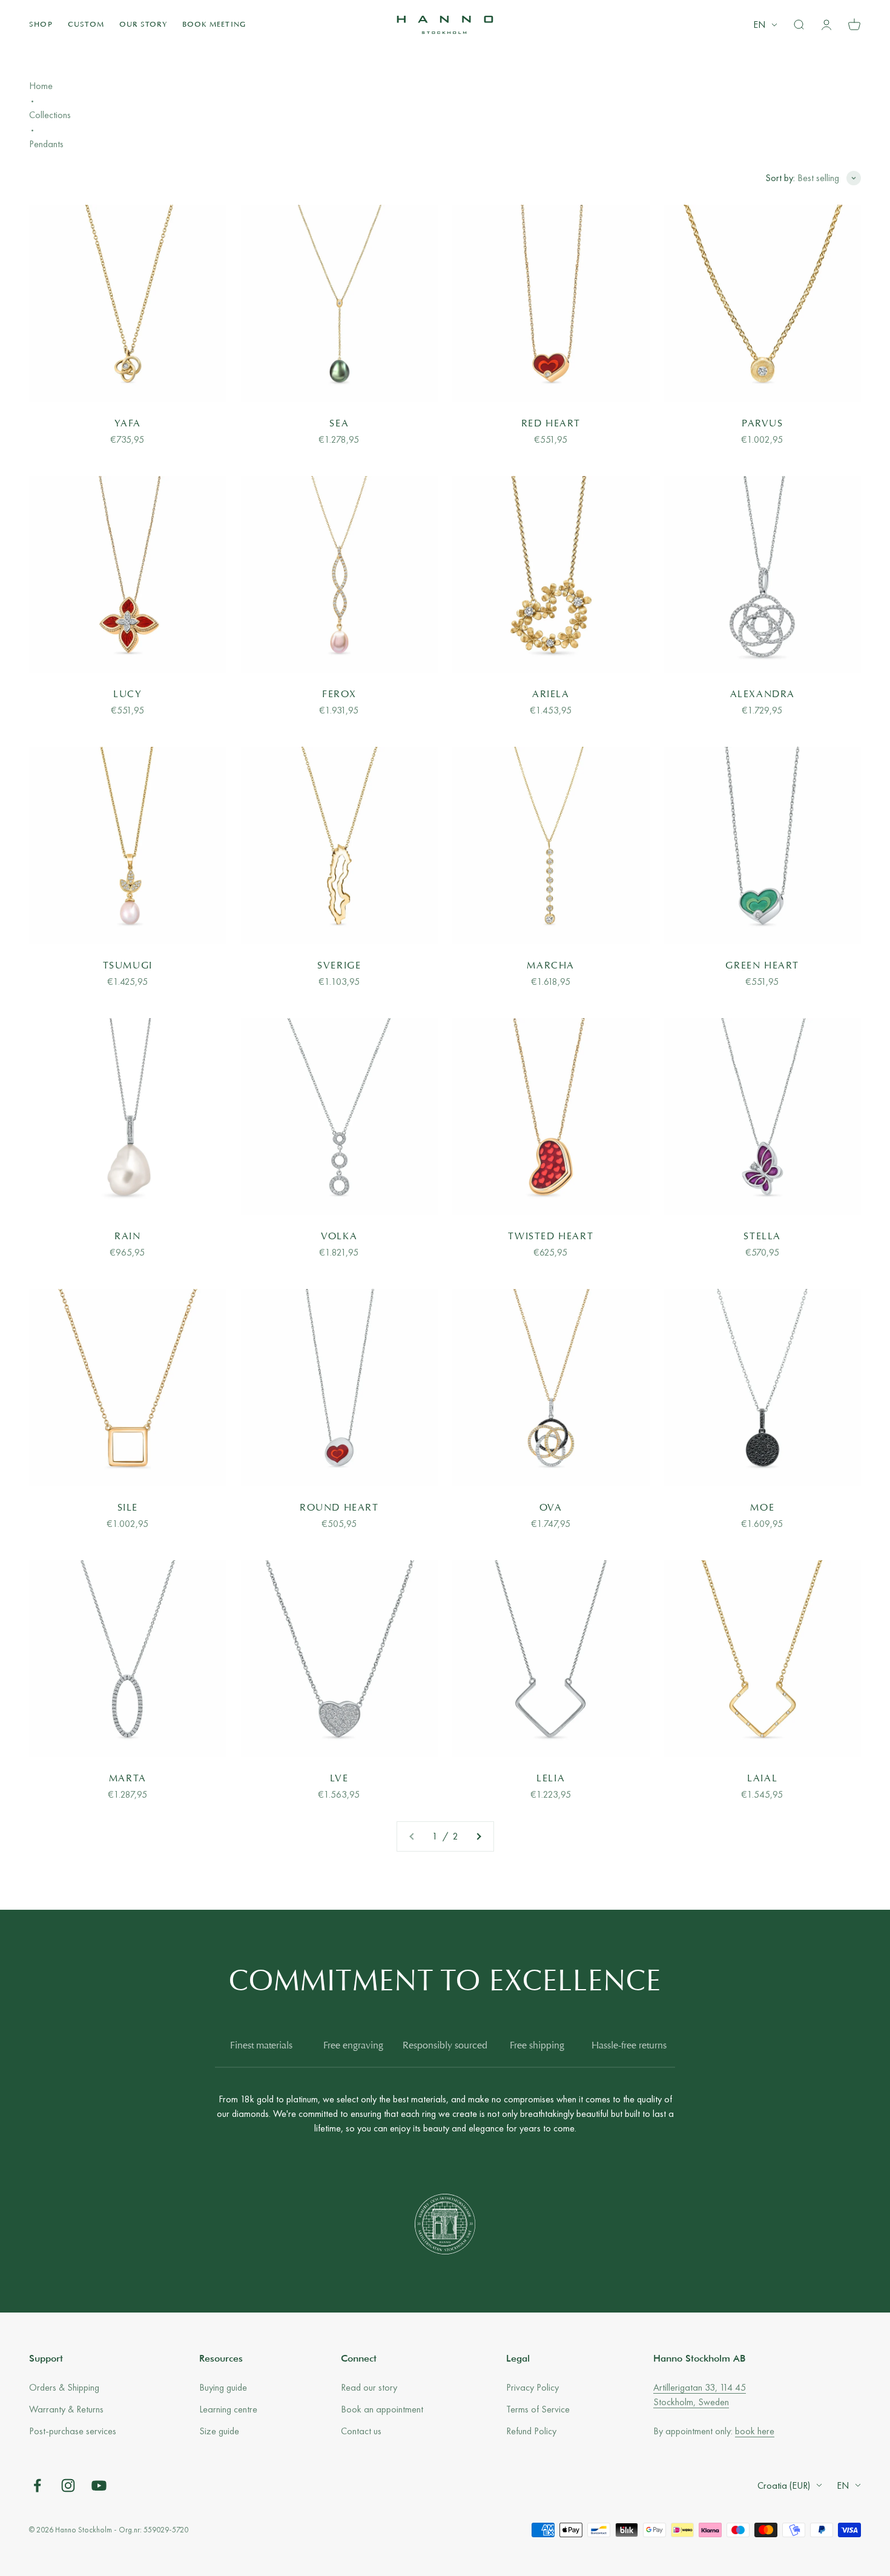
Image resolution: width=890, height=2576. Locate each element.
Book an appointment (382, 2409)
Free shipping (537, 2046)
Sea (339, 424)
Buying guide (223, 2387)
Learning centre (228, 2409)
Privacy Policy (532, 2387)
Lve (339, 1779)
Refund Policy (531, 2431)
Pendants (46, 144)
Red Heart (551, 424)
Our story (143, 25)
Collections (50, 115)
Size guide (219, 2431)
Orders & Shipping (64, 2387)
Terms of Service (538, 2409)
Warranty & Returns (66, 2409)
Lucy (127, 695)
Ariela (551, 695)
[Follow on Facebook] (37, 2485)
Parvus (763, 424)
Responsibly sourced (445, 2046)
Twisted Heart (551, 1237)
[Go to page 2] (478, 1836)
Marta (128, 1779)
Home (41, 86)
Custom (86, 25)
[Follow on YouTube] (99, 2485)
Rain (127, 1237)
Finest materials (261, 2046)
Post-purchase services (73, 2431)
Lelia (551, 1779)
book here (755, 2431)
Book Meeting (214, 25)
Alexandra (763, 695)
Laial (762, 1779)
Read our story (369, 2387)
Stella (762, 1237)
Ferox (339, 695)
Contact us (361, 2431)
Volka (339, 1237)
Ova (551, 1508)
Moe (762, 1508)
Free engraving (353, 2046)
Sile (128, 1508)
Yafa (128, 424)
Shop (41, 25)
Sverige (339, 966)
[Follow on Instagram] (68, 2485)
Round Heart (339, 1508)
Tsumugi (128, 966)
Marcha (551, 966)
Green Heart (762, 966)
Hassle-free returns (629, 2046)
